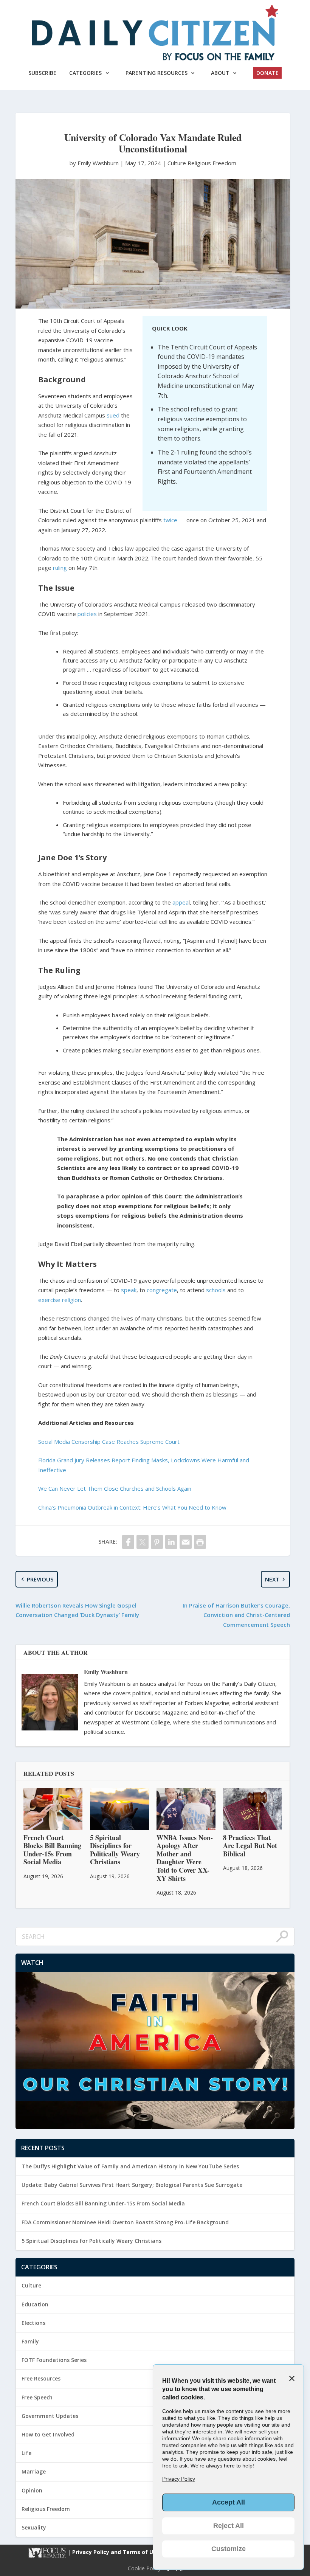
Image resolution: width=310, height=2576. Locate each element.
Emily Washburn (106, 1672)
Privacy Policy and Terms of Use (117, 2552)
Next (272, 1579)
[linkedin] (171, 1542)
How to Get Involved (48, 2434)
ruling (60, 568)
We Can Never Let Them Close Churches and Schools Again (115, 1488)
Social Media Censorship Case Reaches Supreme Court (109, 1442)
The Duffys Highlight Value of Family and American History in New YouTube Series (130, 2166)
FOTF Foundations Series (54, 2360)
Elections (33, 2323)
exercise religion (60, 1300)
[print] (200, 1542)
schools (216, 1290)
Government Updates (50, 2416)
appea (181, 902)
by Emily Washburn (95, 163)
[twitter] (143, 1542)
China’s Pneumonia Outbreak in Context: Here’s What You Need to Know (132, 1507)
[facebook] (128, 1542)
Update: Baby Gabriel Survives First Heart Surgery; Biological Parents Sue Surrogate (132, 2185)
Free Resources (41, 2378)
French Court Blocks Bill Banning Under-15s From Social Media (103, 2203)
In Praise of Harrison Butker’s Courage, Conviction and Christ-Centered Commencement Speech (236, 1615)
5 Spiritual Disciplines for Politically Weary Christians (91, 2241)
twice (170, 520)
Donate (267, 73)
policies (87, 614)
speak (129, 1290)
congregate (162, 1290)
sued (113, 415)
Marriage (34, 2471)
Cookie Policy (144, 2568)
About (220, 73)
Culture (177, 163)
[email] (186, 1542)
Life (26, 2453)
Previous (40, 1579)
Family (30, 2341)
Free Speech (37, 2397)
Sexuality (34, 2527)
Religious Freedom (212, 163)
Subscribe (42, 73)
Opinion (32, 2490)
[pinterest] (157, 1542)
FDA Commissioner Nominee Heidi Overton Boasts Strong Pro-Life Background (125, 2222)
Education (35, 2304)
